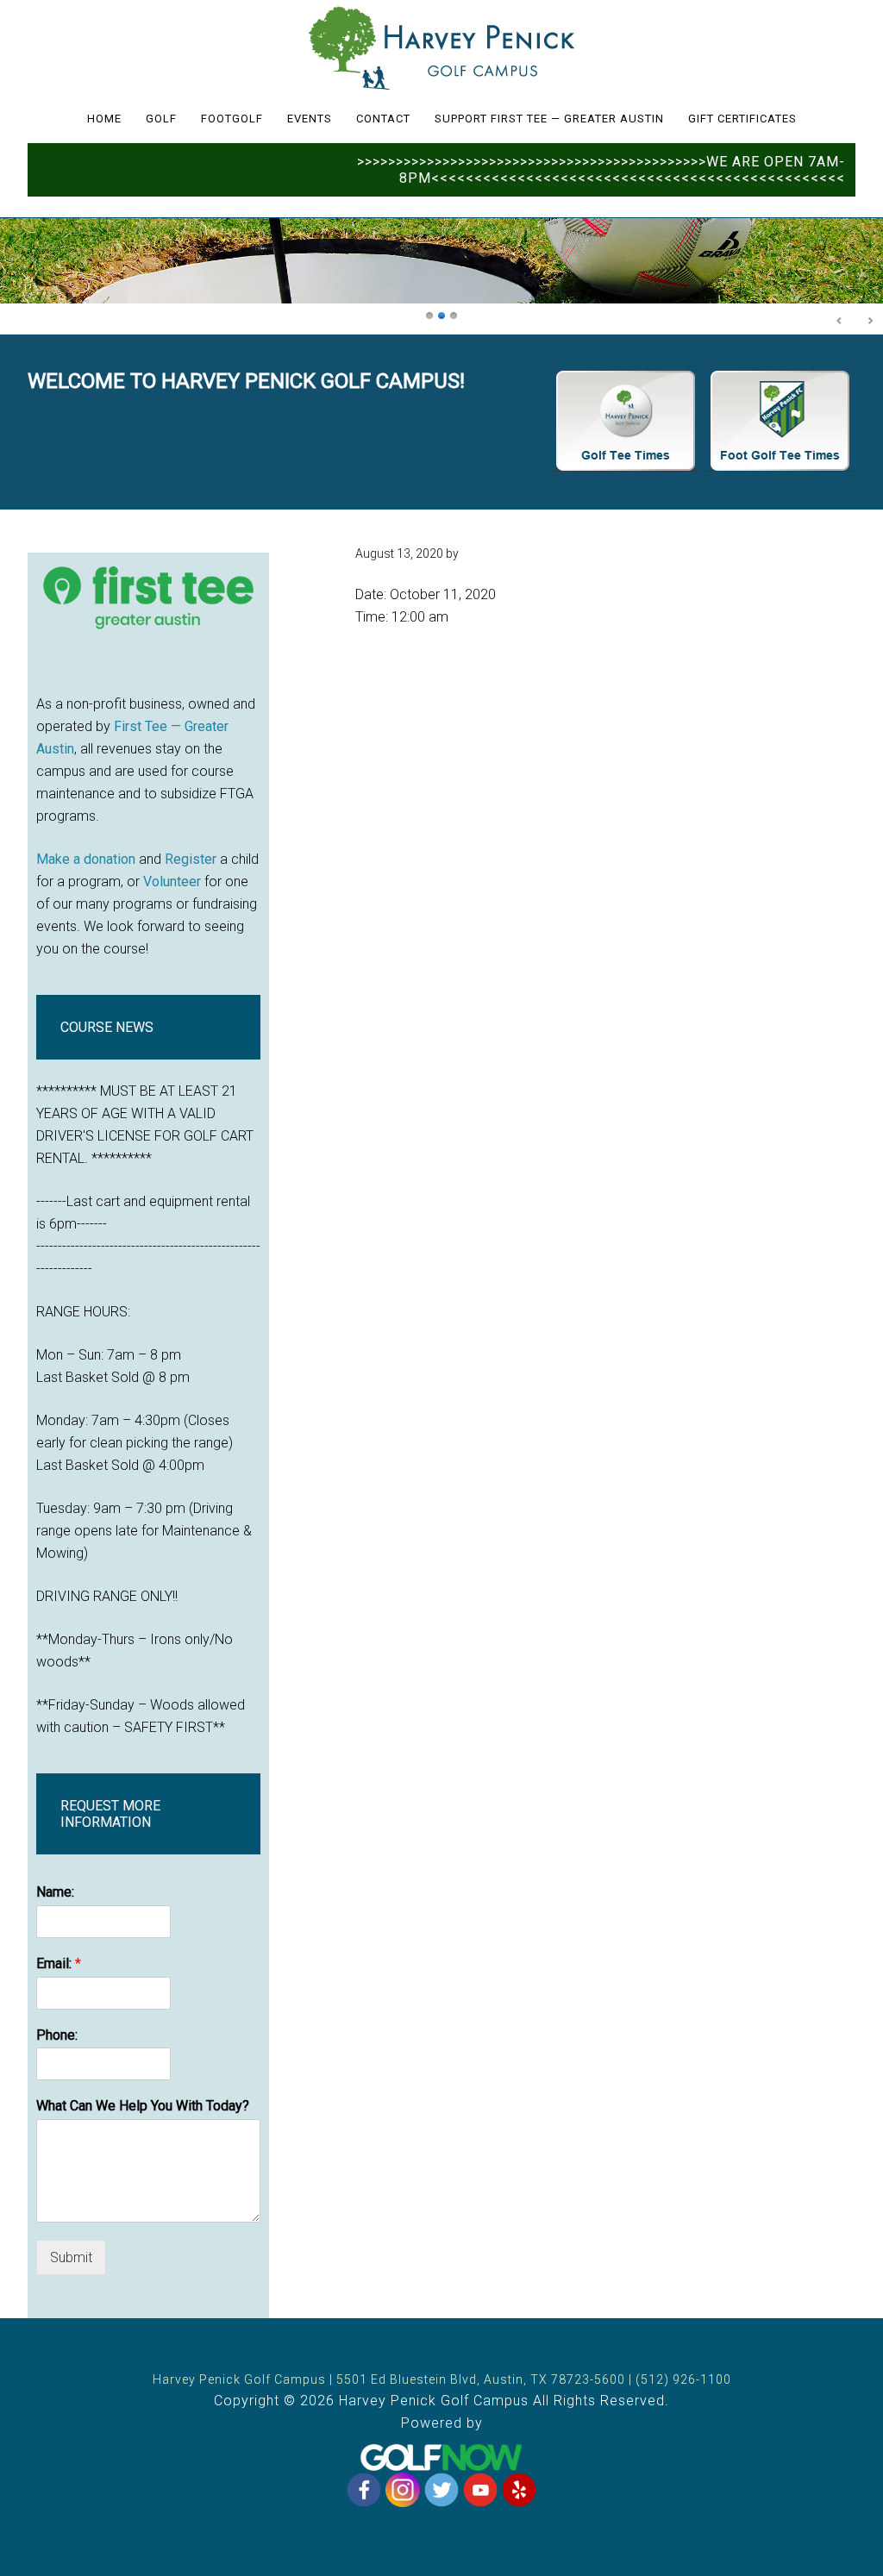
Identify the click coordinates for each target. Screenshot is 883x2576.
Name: (55, 1892)
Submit (71, 2257)
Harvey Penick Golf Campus (441, 47)
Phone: (57, 2035)
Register (191, 859)
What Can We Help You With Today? (143, 2106)
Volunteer (172, 882)
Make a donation (86, 859)
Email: (59, 1963)
